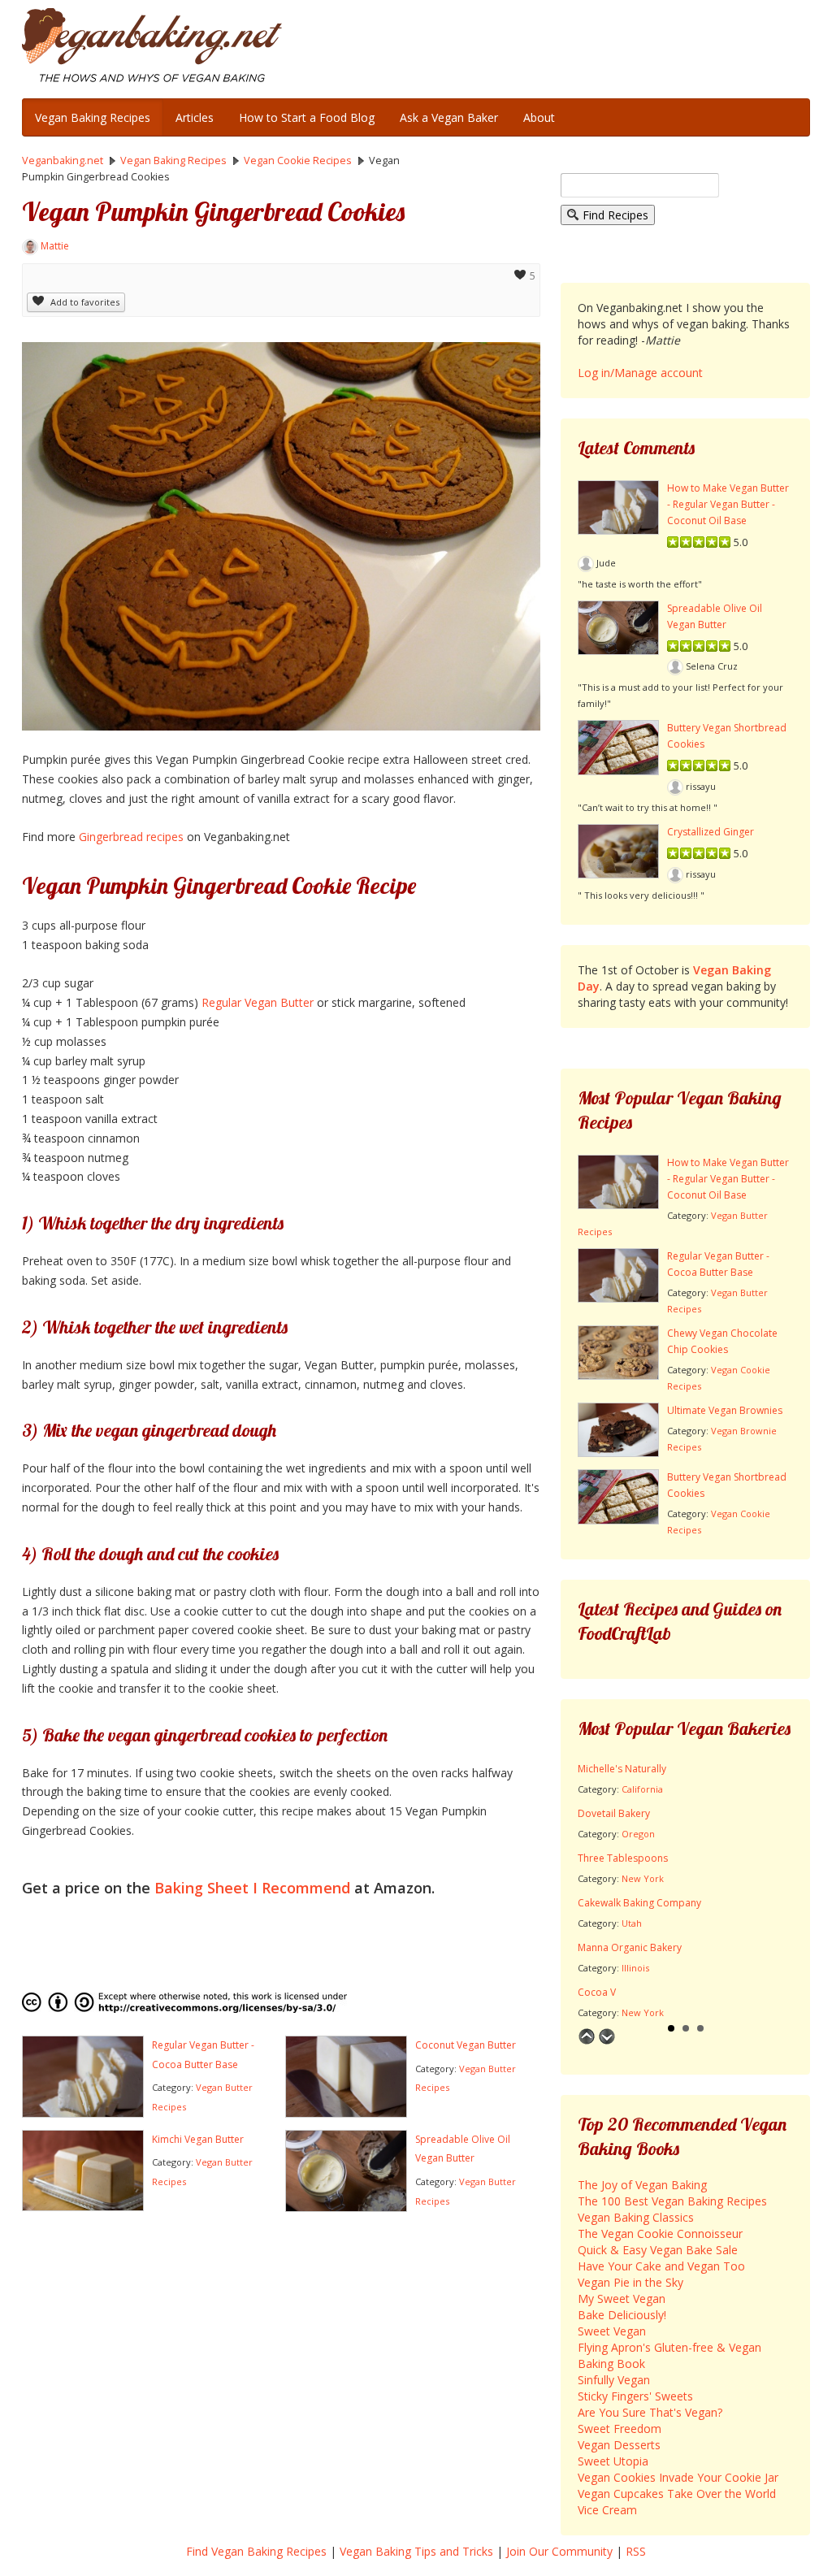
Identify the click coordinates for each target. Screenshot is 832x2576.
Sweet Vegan (612, 2331)
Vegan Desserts (619, 2445)
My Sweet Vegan (622, 2298)
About (539, 117)
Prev (587, 2036)
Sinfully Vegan (614, 2380)
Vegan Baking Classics (636, 2217)
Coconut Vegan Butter (466, 2045)
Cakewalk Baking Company (639, 1903)
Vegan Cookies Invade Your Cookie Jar (678, 2477)
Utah (632, 1923)
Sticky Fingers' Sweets (635, 2396)
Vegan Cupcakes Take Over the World (677, 2494)
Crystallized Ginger (711, 832)
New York (643, 1878)
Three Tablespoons (623, 1858)
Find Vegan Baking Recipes (256, 2551)
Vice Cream (607, 2510)
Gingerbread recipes (131, 837)
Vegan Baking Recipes (93, 117)
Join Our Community (559, 2551)
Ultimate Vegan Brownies (725, 1410)
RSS (636, 2551)
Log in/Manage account (640, 373)
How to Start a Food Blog (307, 117)
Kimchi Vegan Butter (198, 2139)
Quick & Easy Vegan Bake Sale (658, 2250)
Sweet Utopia (613, 2461)
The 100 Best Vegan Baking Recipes (672, 2201)
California (642, 1789)
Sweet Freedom (620, 2429)
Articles (195, 117)
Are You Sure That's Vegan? (650, 2412)
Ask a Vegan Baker (449, 117)
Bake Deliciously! (622, 2315)
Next (607, 2036)
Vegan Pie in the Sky (630, 2282)
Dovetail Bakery (614, 1813)
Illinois (635, 1968)
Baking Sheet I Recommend (252, 1888)
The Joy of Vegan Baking (642, 2185)
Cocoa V (597, 1992)
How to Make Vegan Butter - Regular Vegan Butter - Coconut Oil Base (728, 504)
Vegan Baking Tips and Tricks (416, 2551)
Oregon (638, 1834)
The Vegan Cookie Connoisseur (660, 2233)
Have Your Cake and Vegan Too (661, 2266)
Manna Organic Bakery (630, 1947)
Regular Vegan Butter (258, 1002)
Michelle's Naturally (622, 1769)
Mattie (55, 246)
